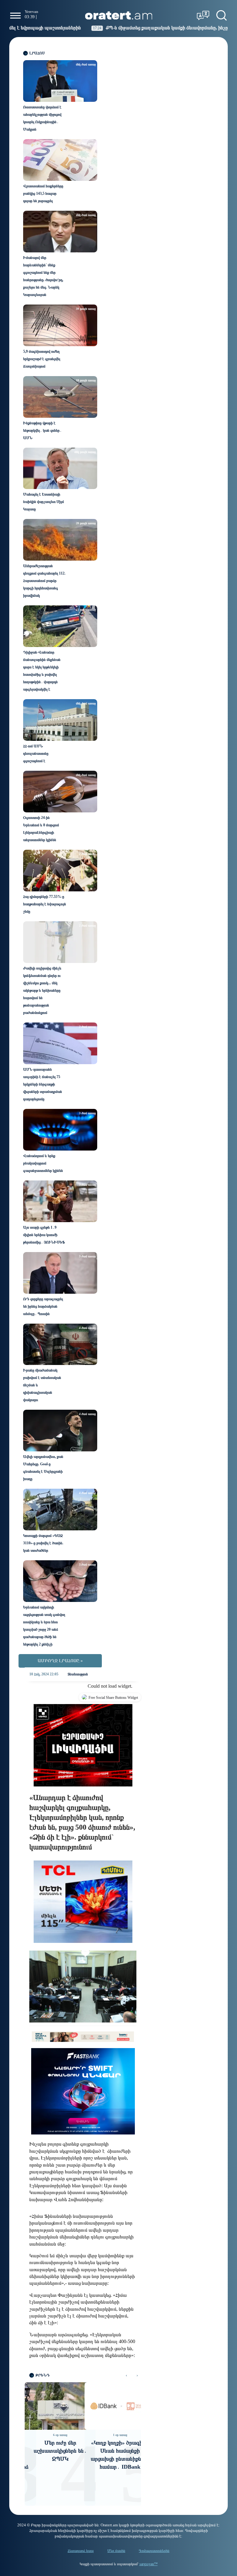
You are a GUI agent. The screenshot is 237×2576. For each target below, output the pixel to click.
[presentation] (126, 2375)
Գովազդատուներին (154, 2551)
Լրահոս (37, 53)
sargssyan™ (149, 2564)
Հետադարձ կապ (81, 2551)
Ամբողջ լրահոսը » (60, 1661)
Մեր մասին (116, 2551)
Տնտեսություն (78, 1674)
